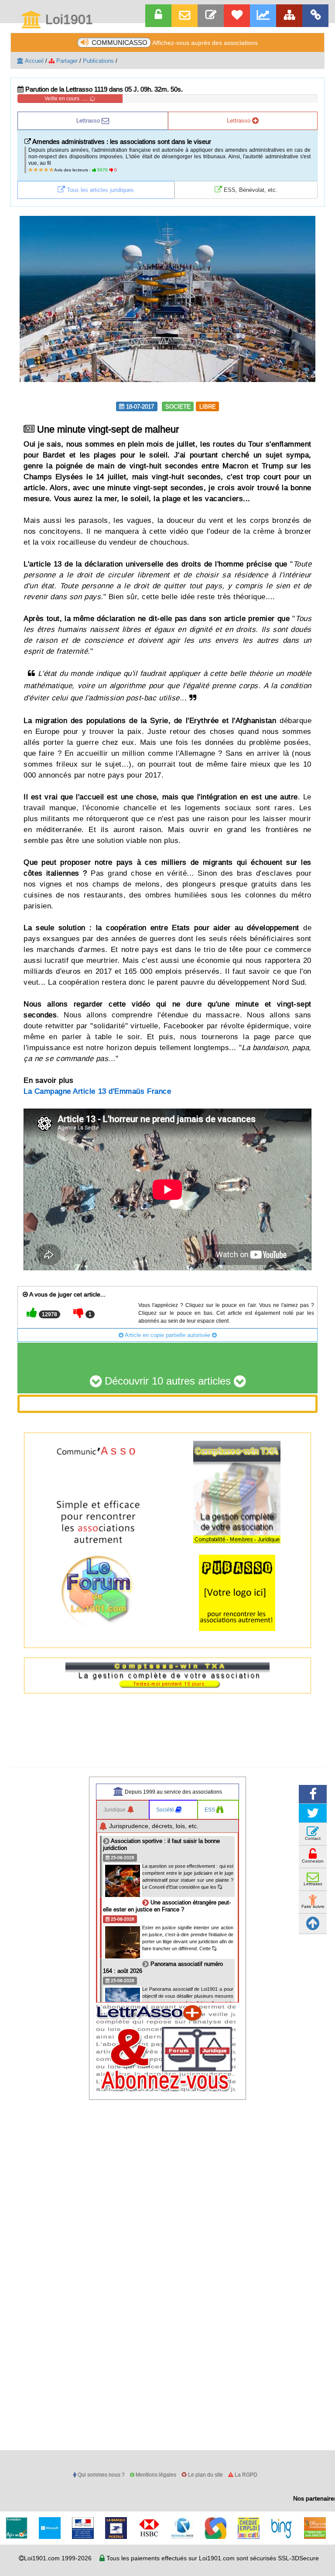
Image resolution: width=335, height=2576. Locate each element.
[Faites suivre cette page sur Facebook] (313, 1794)
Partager (66, 61)
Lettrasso (89, 120)
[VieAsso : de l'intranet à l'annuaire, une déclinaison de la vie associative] (315, 16)
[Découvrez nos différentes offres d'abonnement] (237, 16)
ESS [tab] (210, 1810)
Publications (98, 61)
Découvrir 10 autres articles (168, 1381)
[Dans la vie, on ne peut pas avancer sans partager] (289, 16)
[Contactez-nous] (211, 16)
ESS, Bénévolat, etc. (250, 190)
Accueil (34, 61)
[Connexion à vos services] (158, 16)
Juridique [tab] (115, 1810)
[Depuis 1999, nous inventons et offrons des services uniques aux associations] (263, 16)
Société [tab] (166, 1810)
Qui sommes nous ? (101, 2475)
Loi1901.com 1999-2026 (58, 2558)
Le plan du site (205, 2475)
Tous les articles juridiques (99, 190)
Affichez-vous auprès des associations (175, 43)
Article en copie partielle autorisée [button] (168, 1335)
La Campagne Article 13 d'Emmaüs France (97, 1091)
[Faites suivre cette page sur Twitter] (313, 1813)
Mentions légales (155, 2475)
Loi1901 (67, 20)
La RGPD (245, 2475)
